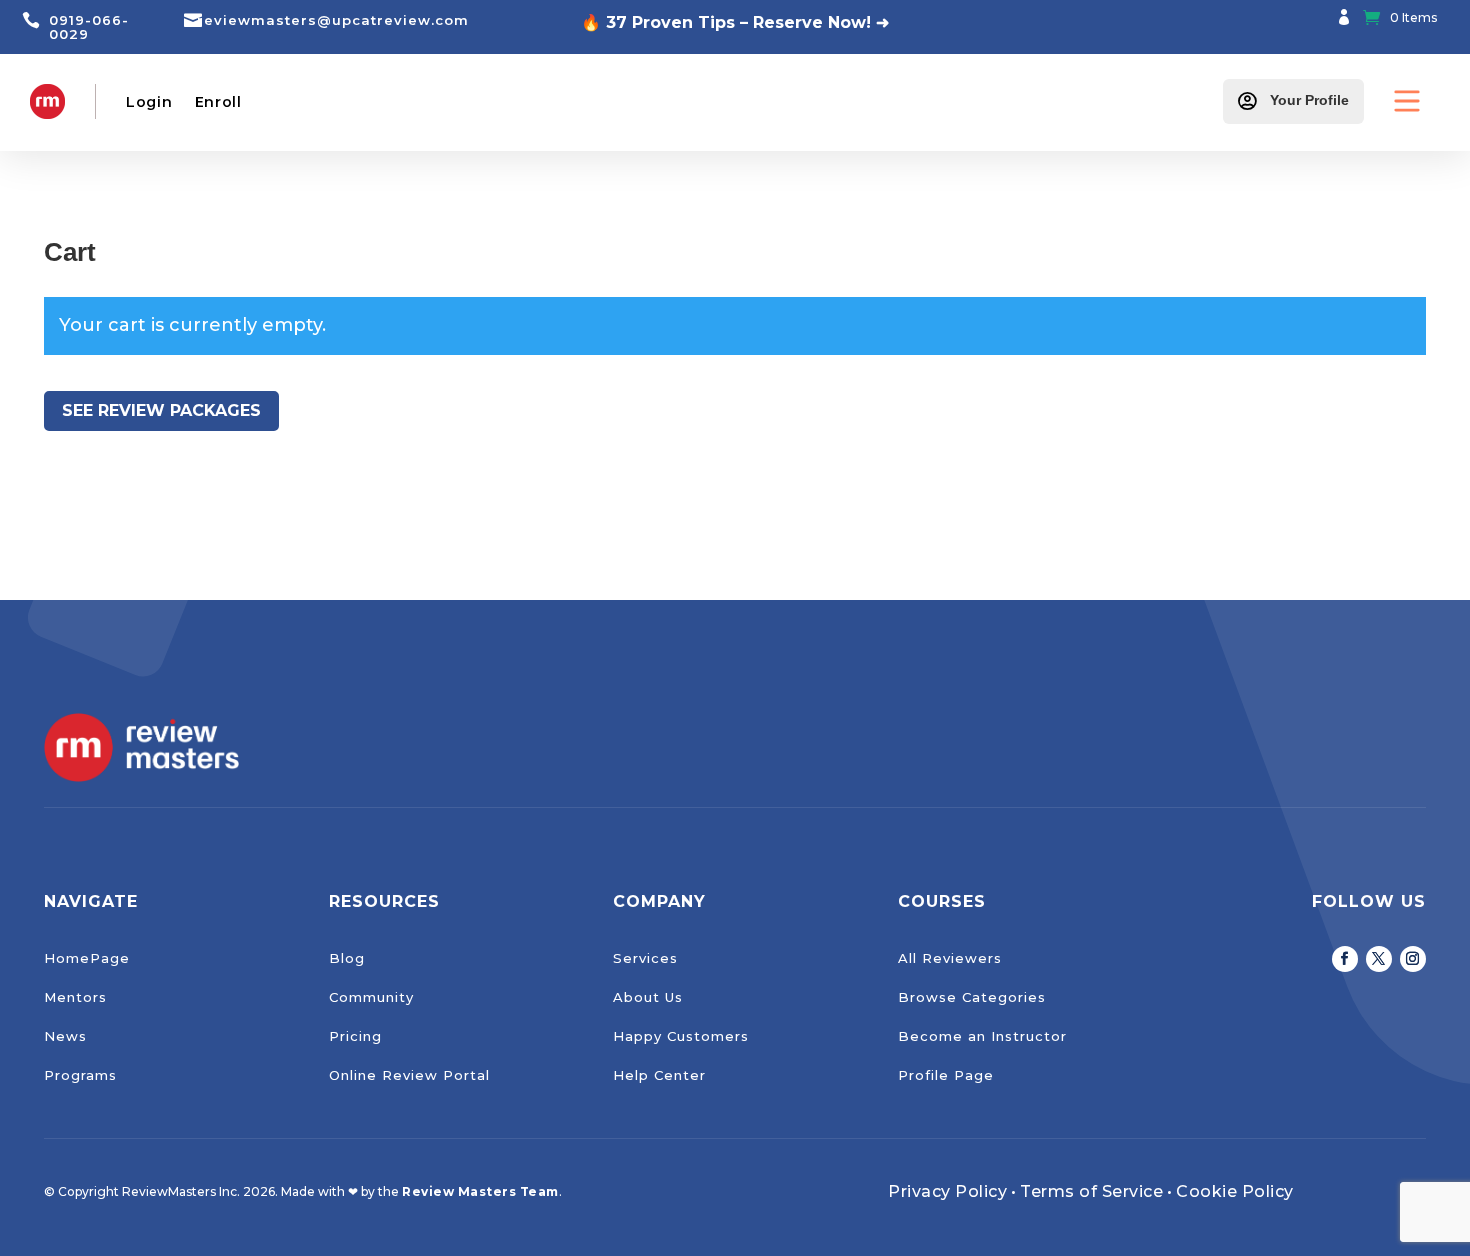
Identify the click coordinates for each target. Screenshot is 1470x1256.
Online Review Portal (409, 1075)
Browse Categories (972, 997)
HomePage (87, 958)
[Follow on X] (1379, 959)
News (65, 1036)
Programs (80, 1075)
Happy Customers (681, 1036)
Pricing (355, 1036)
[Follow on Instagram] (1413, 959)
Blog (347, 958)
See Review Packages (161, 410)
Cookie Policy (1235, 1191)
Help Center (659, 1075)
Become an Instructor (982, 1036)
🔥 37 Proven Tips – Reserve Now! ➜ (735, 22)
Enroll (218, 102)
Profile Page (946, 1075)
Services (645, 958)
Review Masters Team (480, 1191)
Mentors (75, 997)
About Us (648, 997)
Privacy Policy (947, 1191)
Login (149, 102)
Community (371, 997)
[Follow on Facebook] (1345, 959)
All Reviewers (950, 958)
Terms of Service (1091, 1191)
